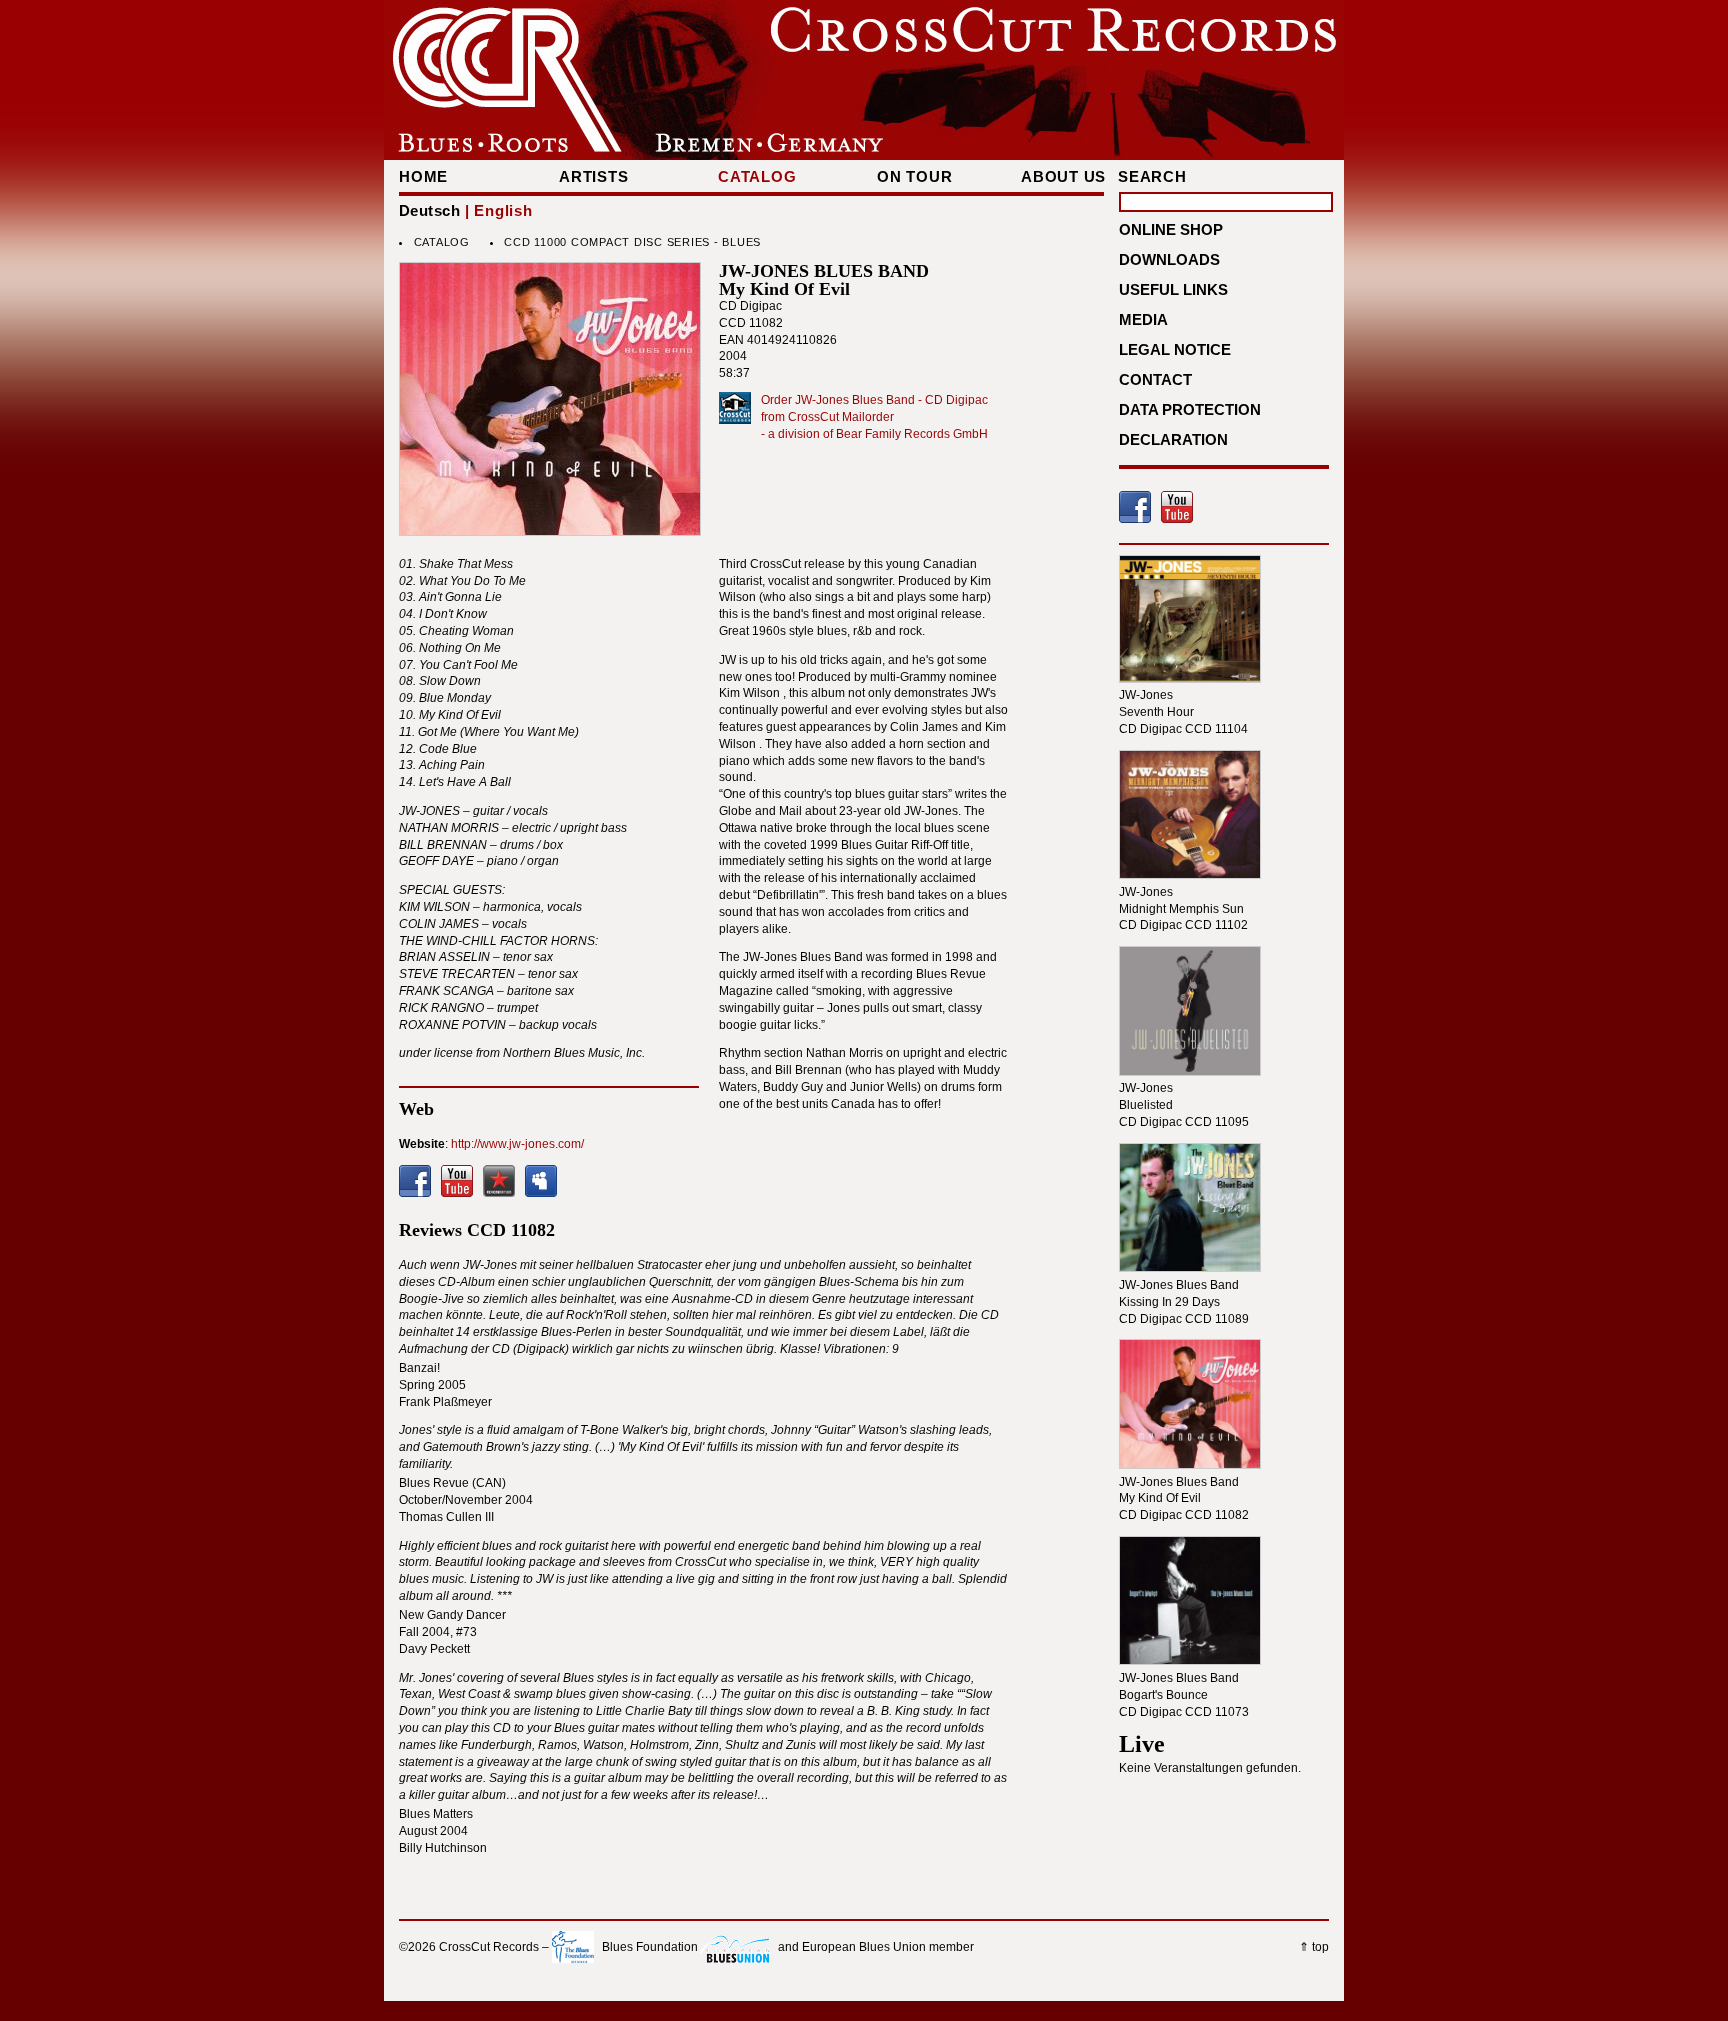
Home (423, 176)
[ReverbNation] (499, 1181)
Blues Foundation (650, 1947)
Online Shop (1171, 229)
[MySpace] (541, 1181)
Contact (1155, 379)
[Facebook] (415, 1181)
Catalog (757, 176)
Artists (593, 176)
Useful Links (1173, 289)
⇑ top (1314, 1947)
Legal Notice (1175, 349)
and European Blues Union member (876, 1947)
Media (1143, 319)
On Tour (914, 176)
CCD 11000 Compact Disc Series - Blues (632, 242)
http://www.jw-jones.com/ (517, 1144)
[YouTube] (457, 1181)
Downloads (1169, 259)
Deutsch (429, 210)
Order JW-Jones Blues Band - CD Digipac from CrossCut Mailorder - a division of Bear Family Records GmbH (874, 417)
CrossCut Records (489, 1947)
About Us (1063, 176)
